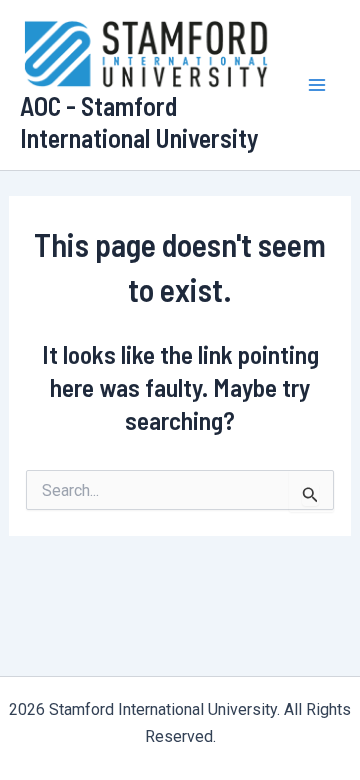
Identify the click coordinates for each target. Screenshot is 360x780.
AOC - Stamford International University (139, 121)
